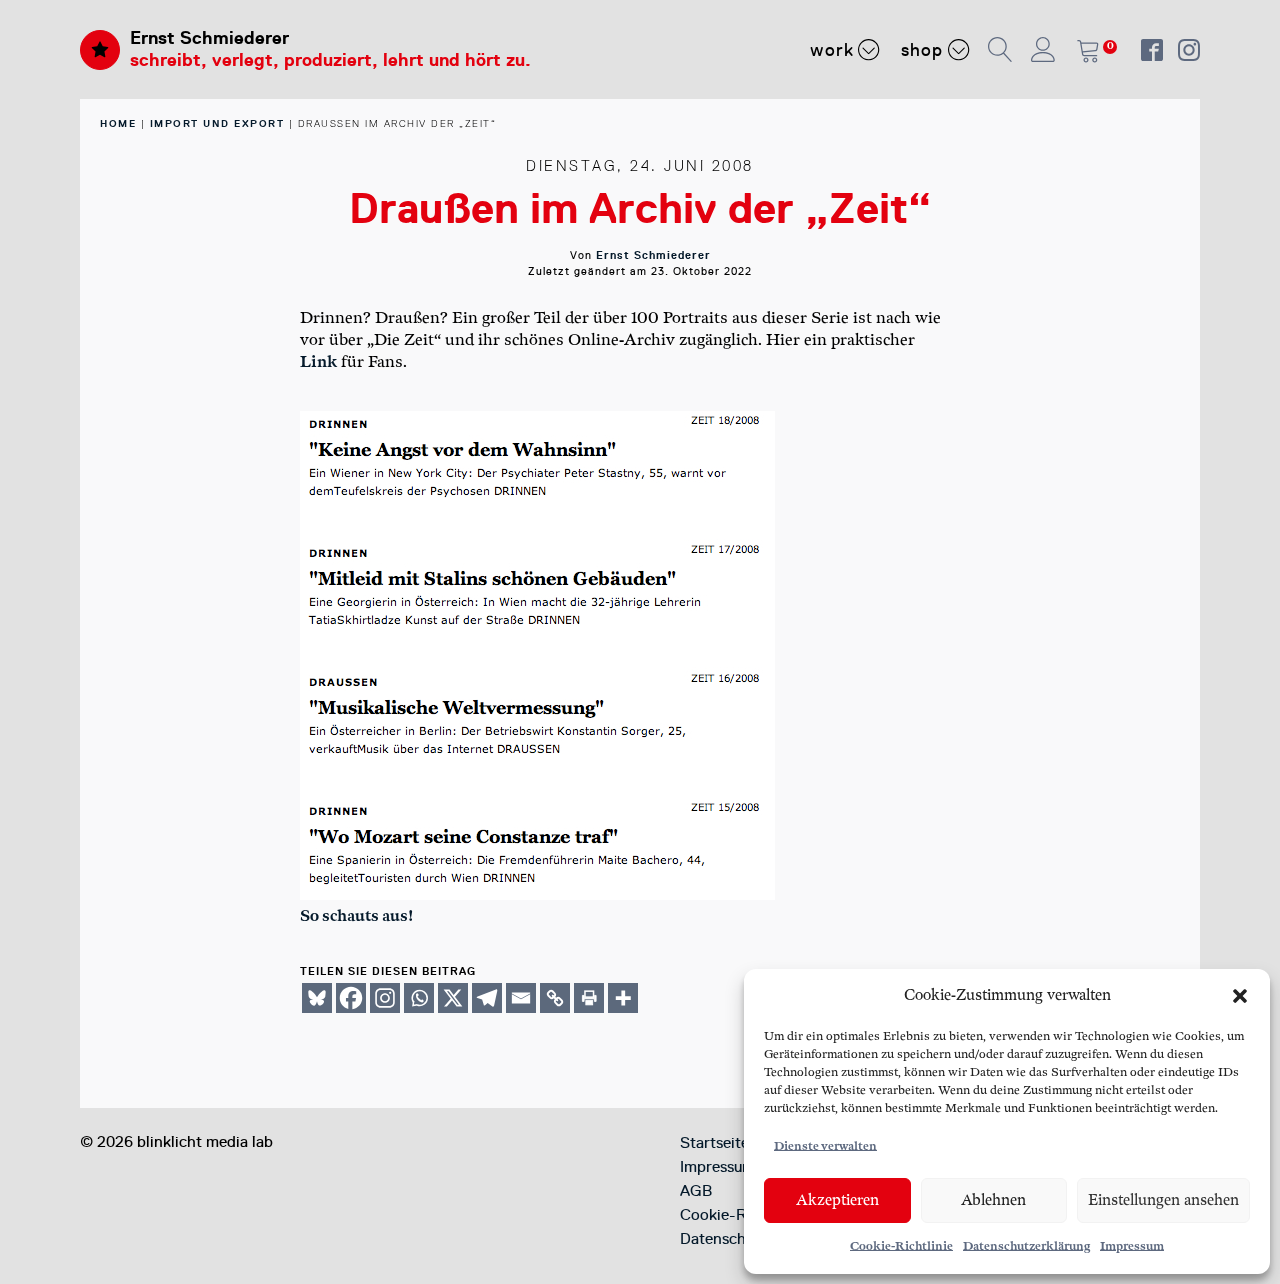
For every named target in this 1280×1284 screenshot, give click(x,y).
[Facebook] (351, 998)
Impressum (1132, 1246)
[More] (623, 998)
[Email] (521, 998)
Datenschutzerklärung (1026, 1246)
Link (318, 362)
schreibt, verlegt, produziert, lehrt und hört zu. (330, 60)
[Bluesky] (317, 998)
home (118, 123)
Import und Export (217, 123)
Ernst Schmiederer (209, 38)
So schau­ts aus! (356, 916)
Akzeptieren (837, 1200)
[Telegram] (487, 998)
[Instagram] (385, 998)
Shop (922, 50)
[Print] (589, 998)
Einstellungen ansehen (1163, 1200)
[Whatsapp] (419, 998)
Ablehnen (993, 1200)
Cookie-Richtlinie (901, 1246)
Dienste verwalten (825, 1146)
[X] (453, 998)
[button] (1240, 996)
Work (832, 50)
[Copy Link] (555, 998)
